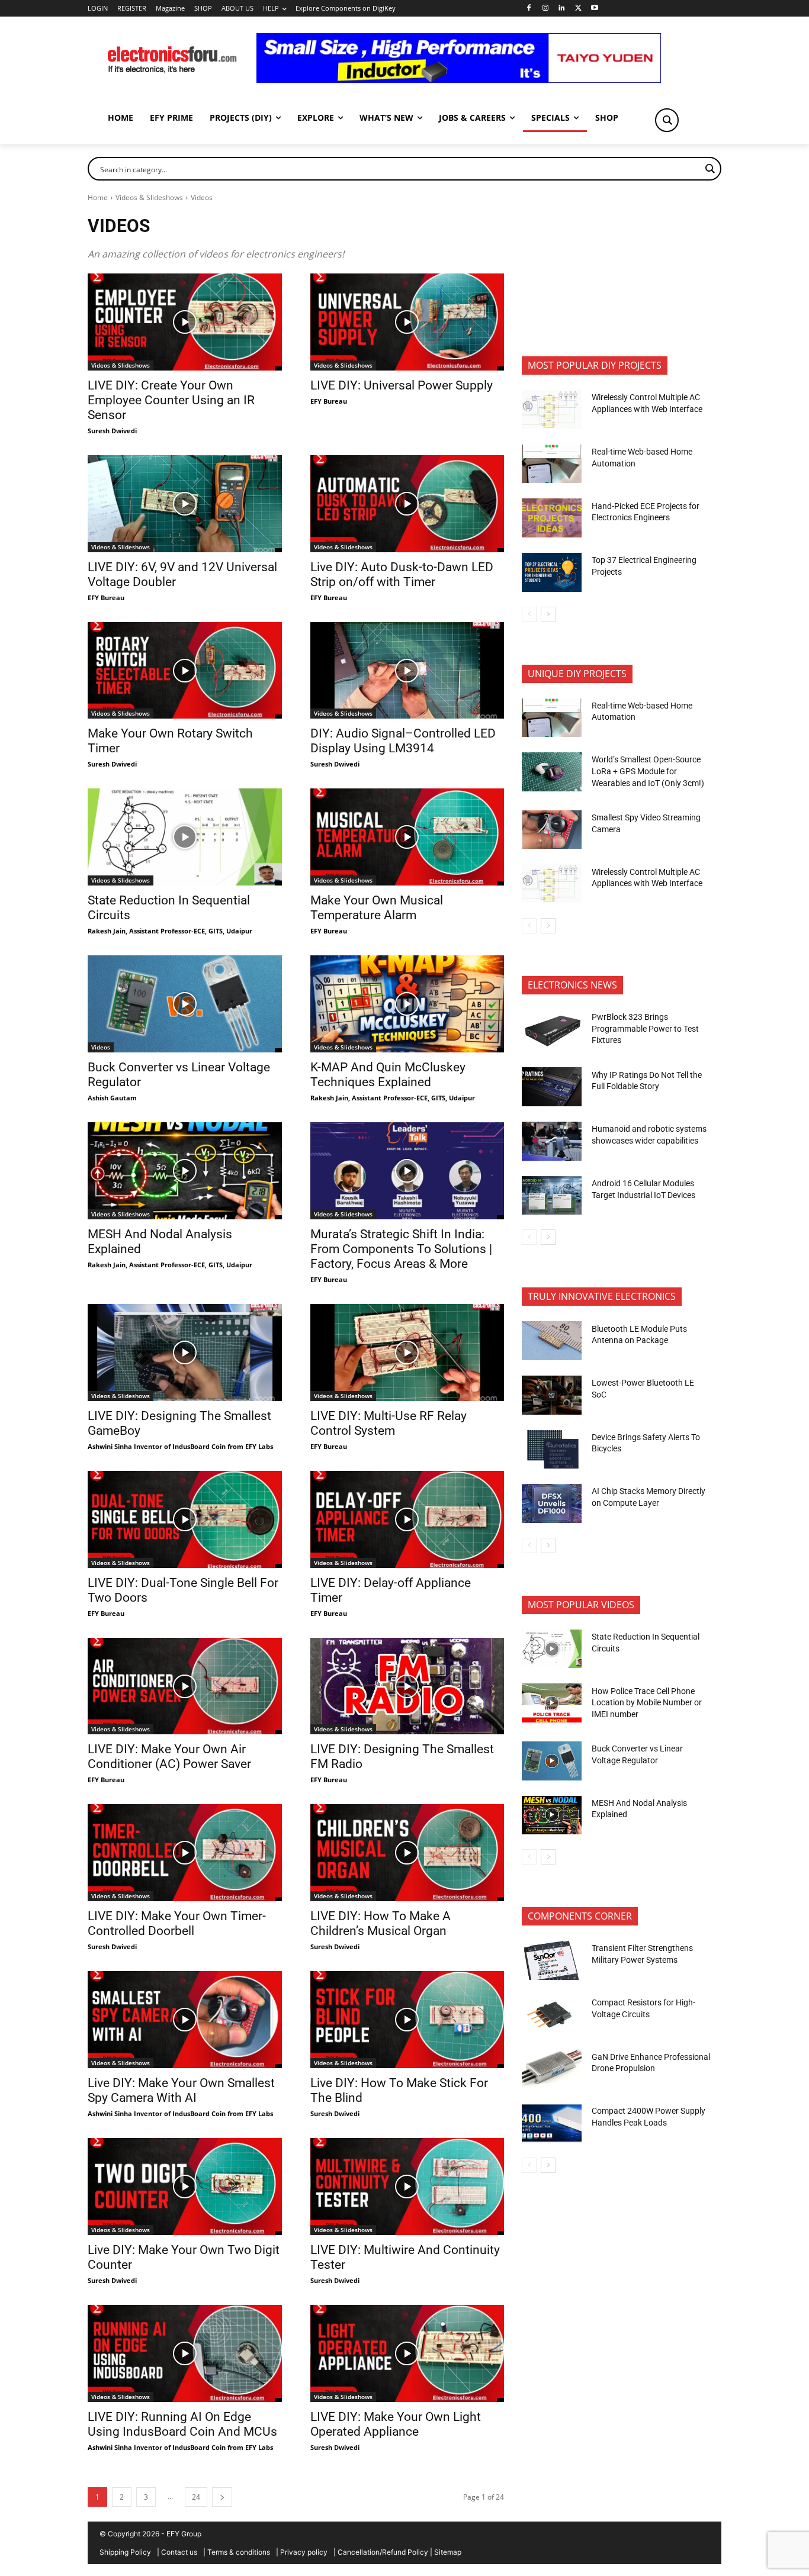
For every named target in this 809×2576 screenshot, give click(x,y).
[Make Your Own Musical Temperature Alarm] (407, 837)
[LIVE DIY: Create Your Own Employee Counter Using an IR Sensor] (185, 322)
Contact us (179, 2552)
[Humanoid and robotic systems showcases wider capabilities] (552, 1141)
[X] (578, 9)
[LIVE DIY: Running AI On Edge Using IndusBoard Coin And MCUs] (185, 2353)
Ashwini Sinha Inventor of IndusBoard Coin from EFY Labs (180, 1446)
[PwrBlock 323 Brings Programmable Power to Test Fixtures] (552, 1029)
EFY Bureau (329, 401)
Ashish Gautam (112, 1098)
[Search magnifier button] (667, 120)
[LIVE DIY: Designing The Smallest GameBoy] (185, 1353)
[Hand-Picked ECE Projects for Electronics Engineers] (552, 518)
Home (98, 197)
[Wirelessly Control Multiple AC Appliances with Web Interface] (552, 410)
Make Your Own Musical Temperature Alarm (377, 908)
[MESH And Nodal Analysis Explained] (185, 1171)
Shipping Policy (125, 2552)
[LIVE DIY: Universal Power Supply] (407, 322)
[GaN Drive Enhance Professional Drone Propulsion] (552, 2069)
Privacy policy (304, 2552)
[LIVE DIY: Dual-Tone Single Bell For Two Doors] (185, 1519)
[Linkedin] (562, 9)
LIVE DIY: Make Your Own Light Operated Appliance (396, 2424)
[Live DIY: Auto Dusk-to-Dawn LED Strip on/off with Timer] (407, 504)
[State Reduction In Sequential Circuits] (185, 837)
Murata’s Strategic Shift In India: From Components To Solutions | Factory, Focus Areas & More (401, 1249)
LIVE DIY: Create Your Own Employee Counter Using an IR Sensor (171, 400)
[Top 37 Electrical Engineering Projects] (552, 572)
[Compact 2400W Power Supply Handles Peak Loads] (552, 2123)
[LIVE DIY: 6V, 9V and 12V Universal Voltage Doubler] (185, 504)
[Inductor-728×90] (459, 80)
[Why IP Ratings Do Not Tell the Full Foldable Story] (552, 1087)
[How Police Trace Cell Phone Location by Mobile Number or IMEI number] (552, 1703)
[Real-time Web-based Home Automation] (552, 464)
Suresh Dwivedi (112, 431)
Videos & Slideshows (149, 197)
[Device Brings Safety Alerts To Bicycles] (552, 1450)
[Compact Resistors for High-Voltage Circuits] (552, 2015)
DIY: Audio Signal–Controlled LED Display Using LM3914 (403, 741)
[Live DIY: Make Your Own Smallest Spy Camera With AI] (185, 2020)
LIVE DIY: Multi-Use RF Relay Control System (389, 1423)
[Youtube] (595, 9)
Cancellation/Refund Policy (383, 2552)
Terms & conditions (239, 2552)
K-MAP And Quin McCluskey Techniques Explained (388, 1075)
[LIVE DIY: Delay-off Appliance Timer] (407, 1519)
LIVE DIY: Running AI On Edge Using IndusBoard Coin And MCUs (182, 2424)
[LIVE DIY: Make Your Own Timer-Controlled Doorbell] (185, 1853)
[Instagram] (545, 9)
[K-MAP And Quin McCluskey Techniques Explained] (407, 1004)
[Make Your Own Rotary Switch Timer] (185, 671)
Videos (101, 1047)
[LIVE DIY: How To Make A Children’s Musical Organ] (407, 1853)
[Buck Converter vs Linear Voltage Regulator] (185, 1004)
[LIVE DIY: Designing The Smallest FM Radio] (407, 1686)
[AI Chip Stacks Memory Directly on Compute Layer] (552, 1503)
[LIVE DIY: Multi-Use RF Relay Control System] (407, 1353)
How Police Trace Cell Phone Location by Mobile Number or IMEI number (647, 1703)
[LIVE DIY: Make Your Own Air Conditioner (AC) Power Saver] (185, 1686)
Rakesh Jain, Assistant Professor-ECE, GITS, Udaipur (170, 931)
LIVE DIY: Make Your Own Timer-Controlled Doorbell (177, 1923)
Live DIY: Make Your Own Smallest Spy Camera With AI (181, 2090)
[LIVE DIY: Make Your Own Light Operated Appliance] (407, 2353)
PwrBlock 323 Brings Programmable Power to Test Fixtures (645, 1028)
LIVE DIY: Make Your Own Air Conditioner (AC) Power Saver (169, 1756)
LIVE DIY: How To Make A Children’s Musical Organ (381, 1923)
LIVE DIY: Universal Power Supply (402, 385)
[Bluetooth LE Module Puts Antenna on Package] (552, 1341)
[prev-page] (529, 614)
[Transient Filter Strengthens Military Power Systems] (552, 1960)
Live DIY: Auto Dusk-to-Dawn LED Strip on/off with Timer (402, 574)
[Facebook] (529, 9)
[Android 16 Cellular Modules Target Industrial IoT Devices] (552, 1196)
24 (196, 2497)
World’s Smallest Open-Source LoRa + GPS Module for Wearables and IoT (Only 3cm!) (648, 771)
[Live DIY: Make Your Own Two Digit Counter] (185, 2187)
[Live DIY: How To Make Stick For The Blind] (407, 2020)
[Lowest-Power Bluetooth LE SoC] (552, 1395)
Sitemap (448, 2552)
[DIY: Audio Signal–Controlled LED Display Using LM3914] (407, 671)
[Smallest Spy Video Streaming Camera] (552, 830)
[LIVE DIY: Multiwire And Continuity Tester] (407, 2187)
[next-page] (222, 2497)
